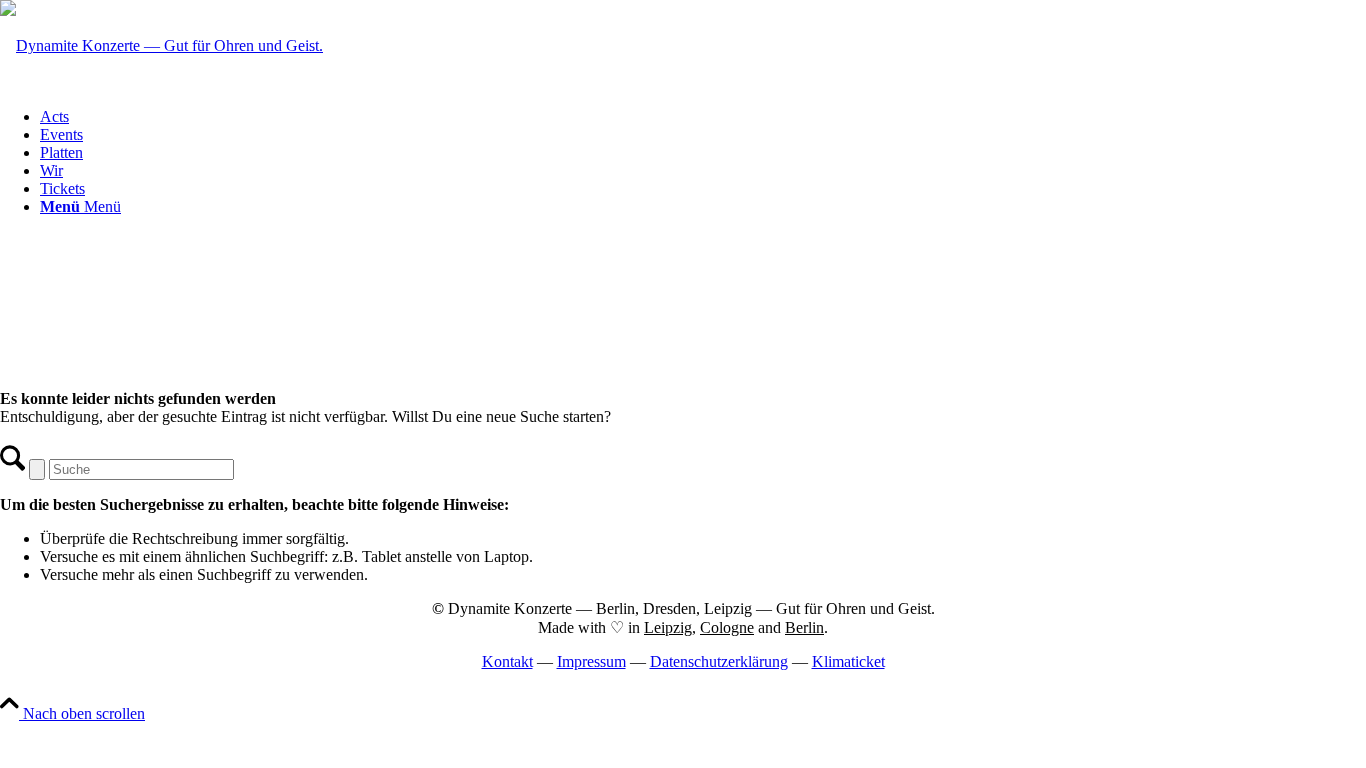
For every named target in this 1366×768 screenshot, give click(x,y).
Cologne (727, 627)
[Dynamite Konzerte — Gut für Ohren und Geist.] (161, 45)
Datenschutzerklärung (719, 661)
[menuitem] (703, 117)
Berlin (804, 627)
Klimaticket (848, 661)
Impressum (591, 661)
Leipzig (668, 627)
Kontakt (507, 661)
